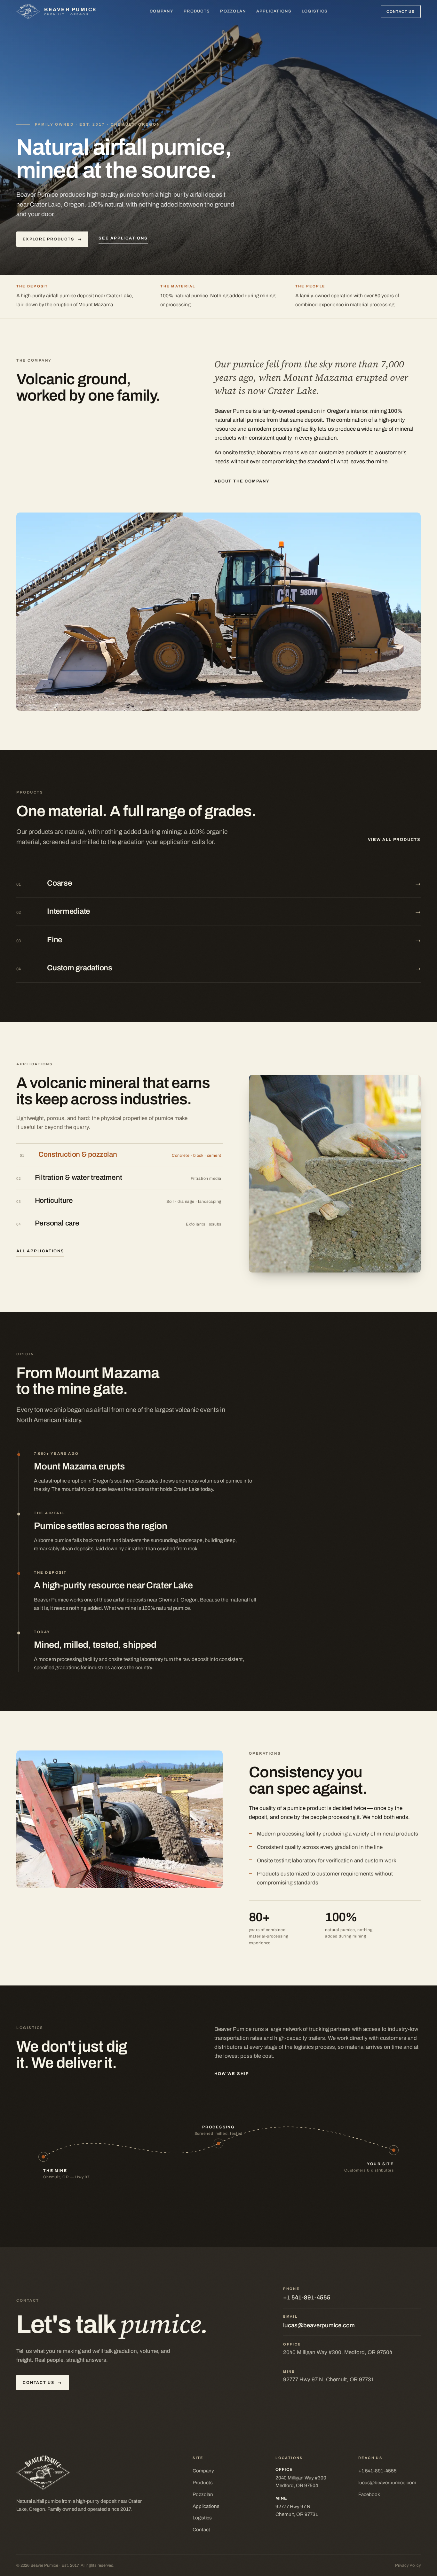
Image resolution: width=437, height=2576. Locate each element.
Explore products (52, 239)
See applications (123, 238)
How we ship (232, 2074)
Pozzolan (233, 11)
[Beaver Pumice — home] (94, 2473)
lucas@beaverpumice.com (319, 2325)
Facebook (369, 2494)
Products (197, 11)
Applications (274, 11)
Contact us (401, 12)
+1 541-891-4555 (307, 2298)
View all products (394, 840)
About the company (242, 481)
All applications (40, 1251)
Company (162, 11)
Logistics (315, 11)
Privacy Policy (408, 2565)
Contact (201, 2530)
